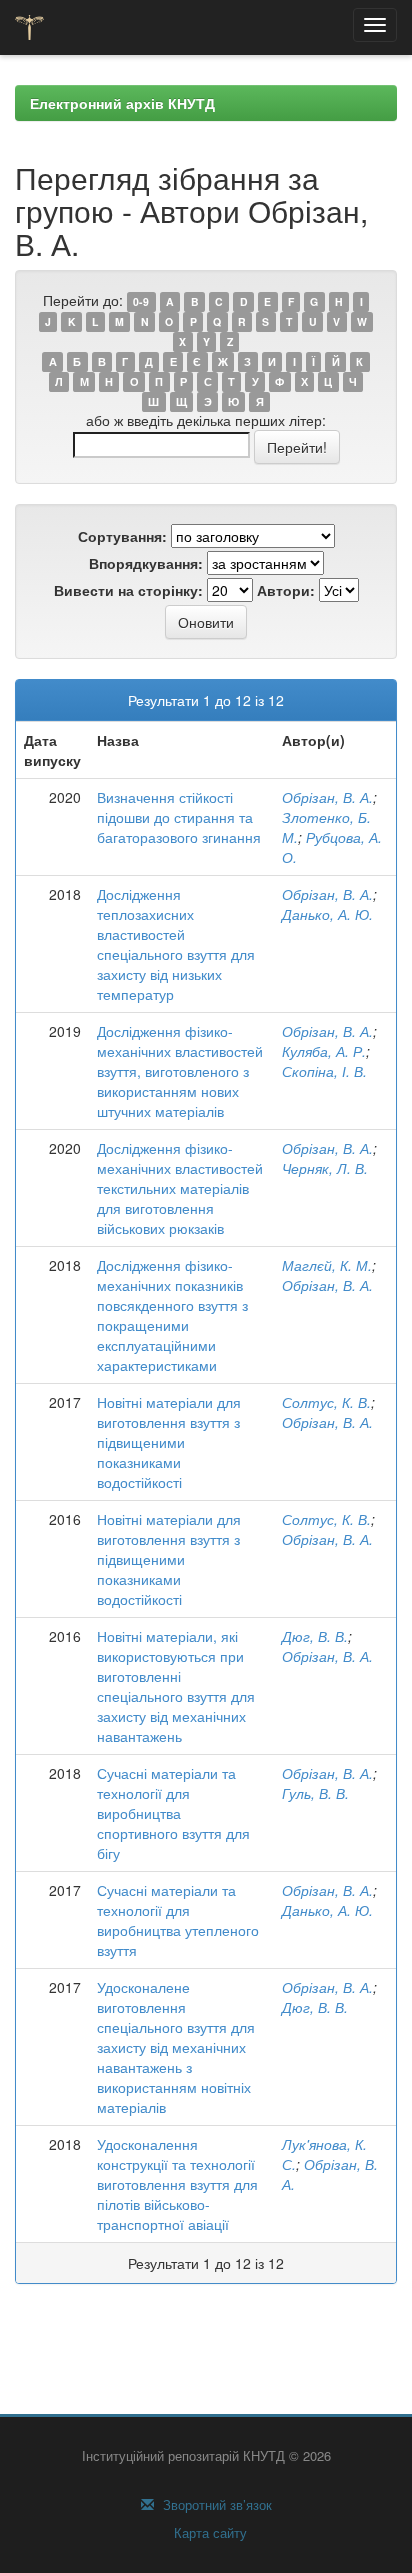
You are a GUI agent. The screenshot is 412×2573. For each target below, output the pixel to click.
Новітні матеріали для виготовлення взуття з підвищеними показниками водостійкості (169, 1442)
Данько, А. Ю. (327, 914)
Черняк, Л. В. (325, 1168)
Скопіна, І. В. (324, 1071)
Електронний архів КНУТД (122, 103)
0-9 (141, 301)
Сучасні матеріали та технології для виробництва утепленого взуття (178, 1920)
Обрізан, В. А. (327, 797)
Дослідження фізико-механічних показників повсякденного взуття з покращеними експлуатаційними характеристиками (172, 1315)
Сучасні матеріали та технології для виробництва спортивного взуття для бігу (173, 1813)
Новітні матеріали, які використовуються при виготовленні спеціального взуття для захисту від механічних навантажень (176, 1686)
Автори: (286, 590)
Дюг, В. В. (315, 1636)
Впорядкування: (146, 563)
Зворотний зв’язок (215, 2505)
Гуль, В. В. (315, 1793)
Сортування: (122, 536)
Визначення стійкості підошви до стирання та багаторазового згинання (179, 817)
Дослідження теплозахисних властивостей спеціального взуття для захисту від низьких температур (176, 944)
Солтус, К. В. (326, 1402)
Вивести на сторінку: (128, 590)
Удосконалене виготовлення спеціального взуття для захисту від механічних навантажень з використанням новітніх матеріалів (176, 2047)
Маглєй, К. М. (327, 1265)
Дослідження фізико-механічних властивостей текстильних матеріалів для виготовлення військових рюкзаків (180, 1188)
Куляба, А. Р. (324, 1051)
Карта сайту (208, 2533)
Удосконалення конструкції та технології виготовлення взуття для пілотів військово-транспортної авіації (177, 2184)
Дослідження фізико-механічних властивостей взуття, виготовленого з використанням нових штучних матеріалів (180, 1071)
